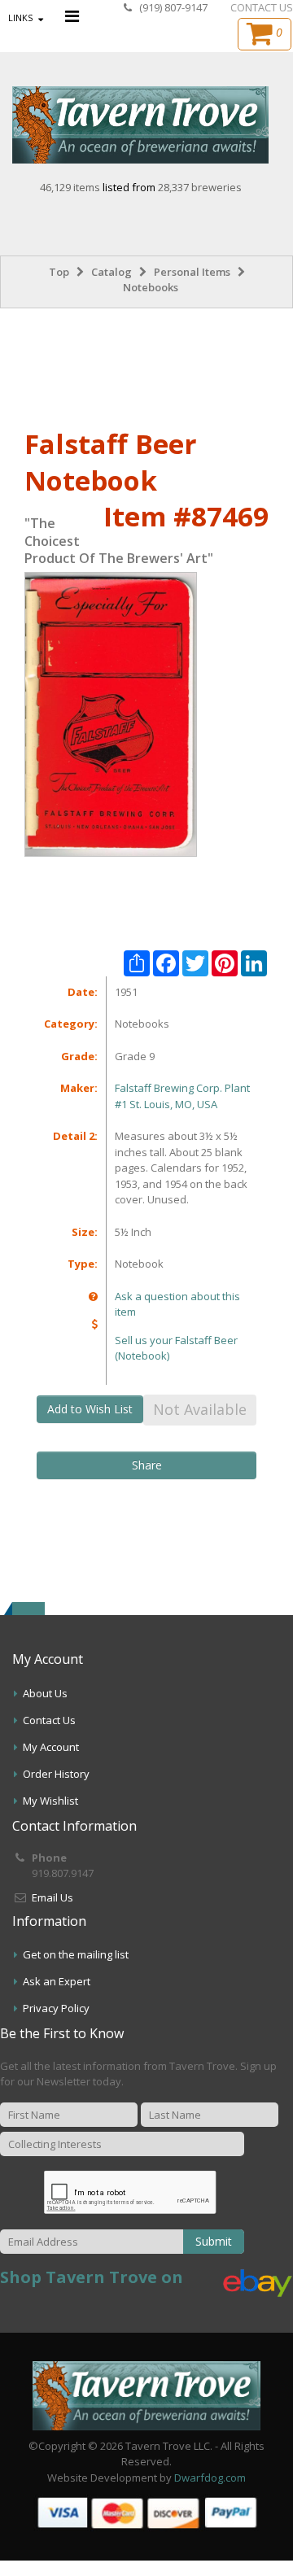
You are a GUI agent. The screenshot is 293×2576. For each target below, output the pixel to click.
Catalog (112, 272)
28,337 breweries (200, 187)
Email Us (52, 1897)
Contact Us (49, 1720)
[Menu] (72, 16)
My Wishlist (50, 1801)
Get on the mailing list (76, 1954)
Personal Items (192, 272)
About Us (45, 1693)
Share (147, 1465)
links (20, 17)
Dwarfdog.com (210, 2478)
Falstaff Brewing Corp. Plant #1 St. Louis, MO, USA (182, 1096)
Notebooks (151, 287)
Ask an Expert (57, 1981)
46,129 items (71, 187)
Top (59, 272)
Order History (56, 1774)
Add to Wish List (90, 1409)
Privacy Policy (56, 2008)
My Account (51, 1747)
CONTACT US (262, 7)
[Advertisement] (146, 365)
